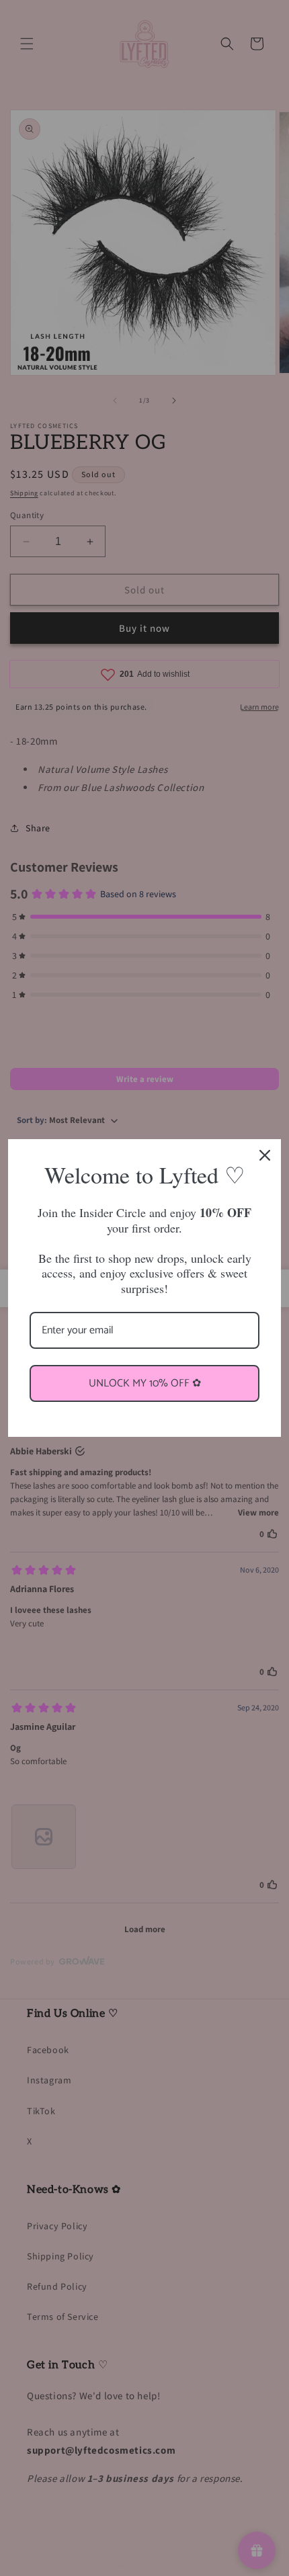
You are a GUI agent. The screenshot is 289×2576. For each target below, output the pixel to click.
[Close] (265, 1155)
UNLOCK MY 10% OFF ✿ (145, 1383)
